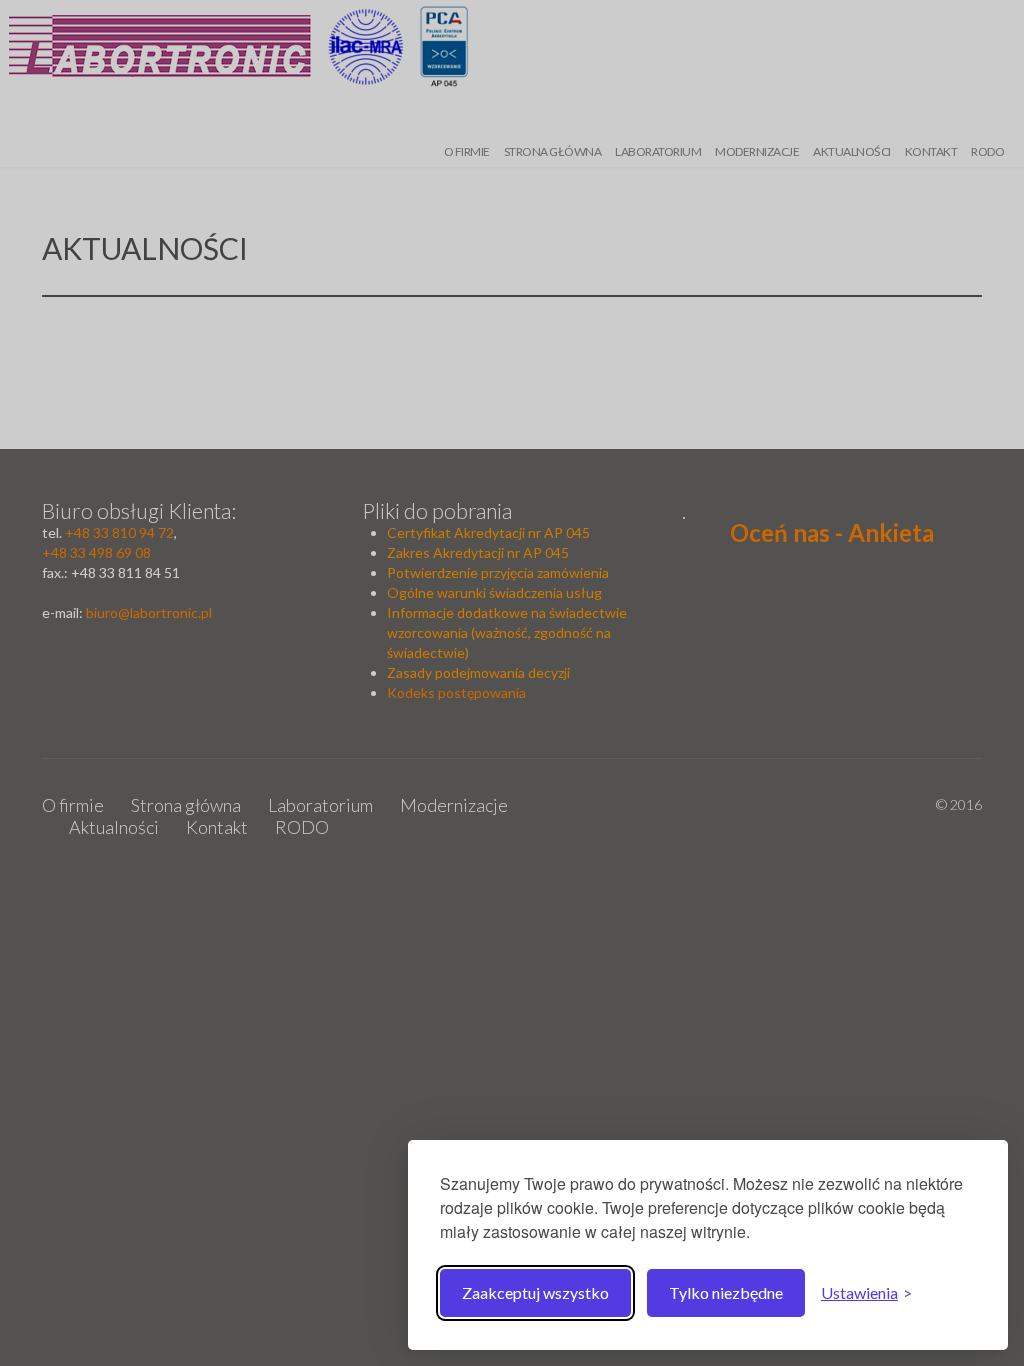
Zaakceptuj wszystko (535, 1292)
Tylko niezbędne (726, 1292)
